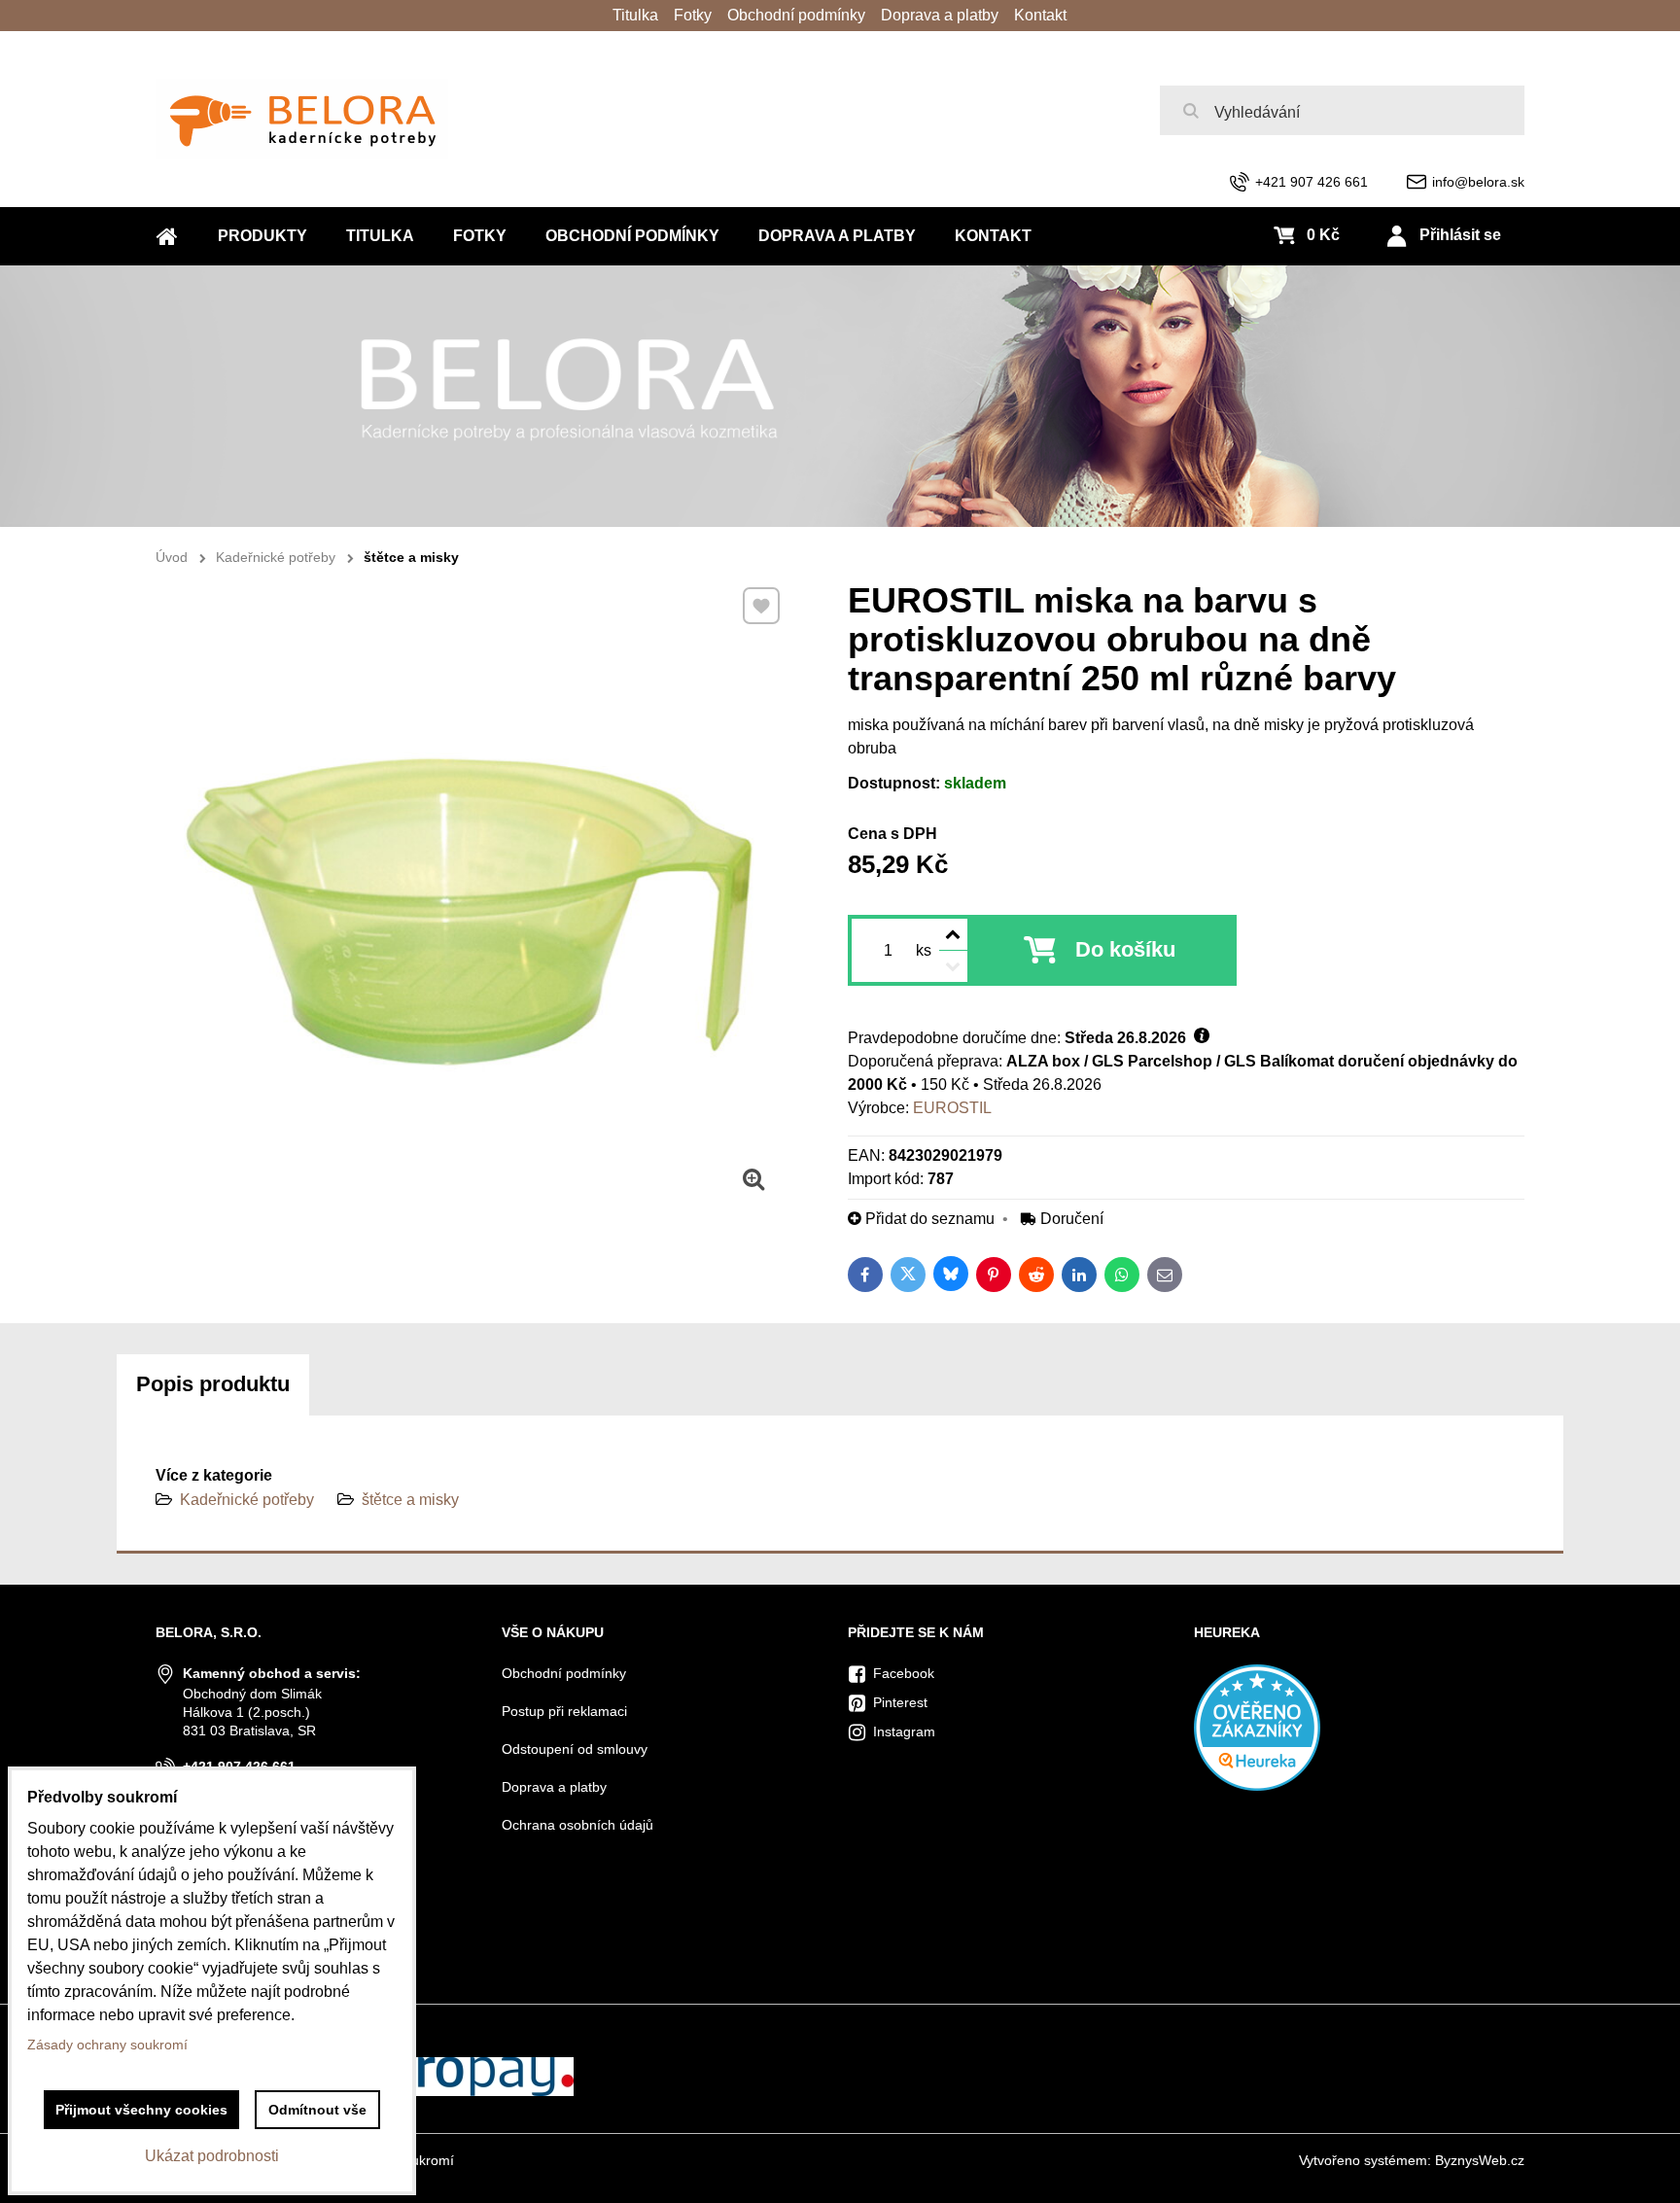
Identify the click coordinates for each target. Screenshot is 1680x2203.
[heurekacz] (1257, 1786)
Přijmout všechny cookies (141, 2110)
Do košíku (1125, 949)
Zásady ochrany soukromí (107, 2045)
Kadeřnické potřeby (247, 1500)
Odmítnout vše (317, 2110)
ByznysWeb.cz (1480, 2160)
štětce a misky (410, 1500)
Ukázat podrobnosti (212, 2156)
